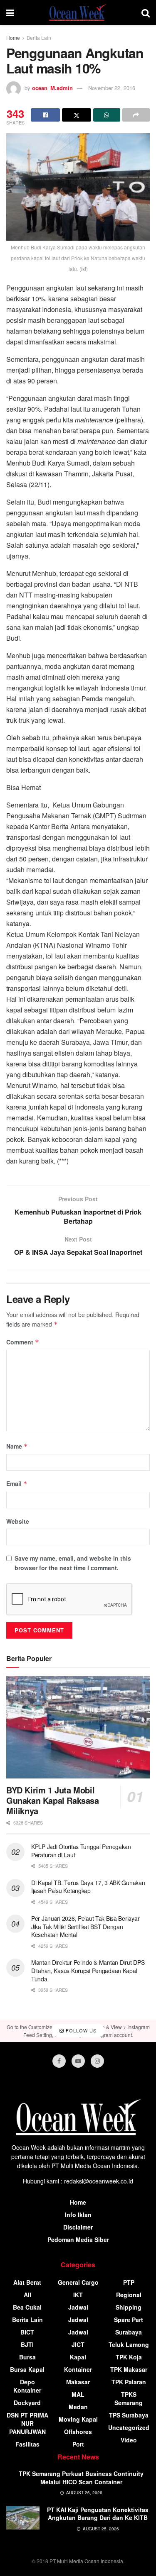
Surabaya (129, 2332)
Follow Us (80, 2030)
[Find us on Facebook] (59, 2061)
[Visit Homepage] (78, 12)
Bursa (27, 2357)
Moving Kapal (78, 2419)
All (27, 2295)
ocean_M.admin (52, 88)
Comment (23, 1342)
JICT (78, 2344)
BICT (27, 2332)
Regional (129, 2295)
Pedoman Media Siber (78, 2239)
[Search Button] (146, 12)
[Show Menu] (10, 12)
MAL (78, 2394)
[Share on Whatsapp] (107, 115)
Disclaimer (78, 2227)
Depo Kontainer (27, 2386)
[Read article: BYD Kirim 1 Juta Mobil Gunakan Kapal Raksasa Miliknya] (78, 1727)
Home (13, 38)
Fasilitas (27, 2444)
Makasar (78, 2382)
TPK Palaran (129, 2382)
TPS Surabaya (129, 2415)
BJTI (27, 2344)
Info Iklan (78, 2215)
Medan (78, 2407)
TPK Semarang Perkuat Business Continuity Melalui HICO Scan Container (81, 2478)
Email (17, 1483)
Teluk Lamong (129, 2344)
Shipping (129, 2307)
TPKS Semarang (129, 2398)
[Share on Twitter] (77, 115)
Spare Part (129, 2320)
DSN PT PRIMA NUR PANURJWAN (27, 2423)
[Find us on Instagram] (97, 2061)
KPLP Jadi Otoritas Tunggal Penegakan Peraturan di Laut (81, 1851)
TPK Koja (129, 2357)
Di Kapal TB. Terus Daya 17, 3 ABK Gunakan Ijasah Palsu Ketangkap (88, 1887)
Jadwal (78, 2307)
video (129, 2440)
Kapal (78, 2357)
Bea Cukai (27, 2307)
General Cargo (78, 2282)
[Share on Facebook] (45, 115)
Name (17, 1446)
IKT (78, 2295)
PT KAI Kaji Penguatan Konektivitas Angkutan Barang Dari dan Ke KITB (98, 2514)
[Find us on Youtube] (78, 2061)
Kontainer (78, 2369)
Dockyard (27, 2403)
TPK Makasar (129, 2369)
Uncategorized (129, 2427)
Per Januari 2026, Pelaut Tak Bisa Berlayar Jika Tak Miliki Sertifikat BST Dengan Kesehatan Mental (85, 1926)
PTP (129, 2282)
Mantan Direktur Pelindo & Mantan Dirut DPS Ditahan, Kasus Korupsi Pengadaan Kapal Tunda (88, 1970)
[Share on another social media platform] (136, 115)
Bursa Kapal (27, 2369)
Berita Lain (39, 38)
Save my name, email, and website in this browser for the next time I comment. (73, 1563)
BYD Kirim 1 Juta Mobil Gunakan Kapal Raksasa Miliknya (53, 1800)
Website (18, 1521)
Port (78, 2444)
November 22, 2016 (112, 88)
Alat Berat (27, 2282)
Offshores (78, 2432)
